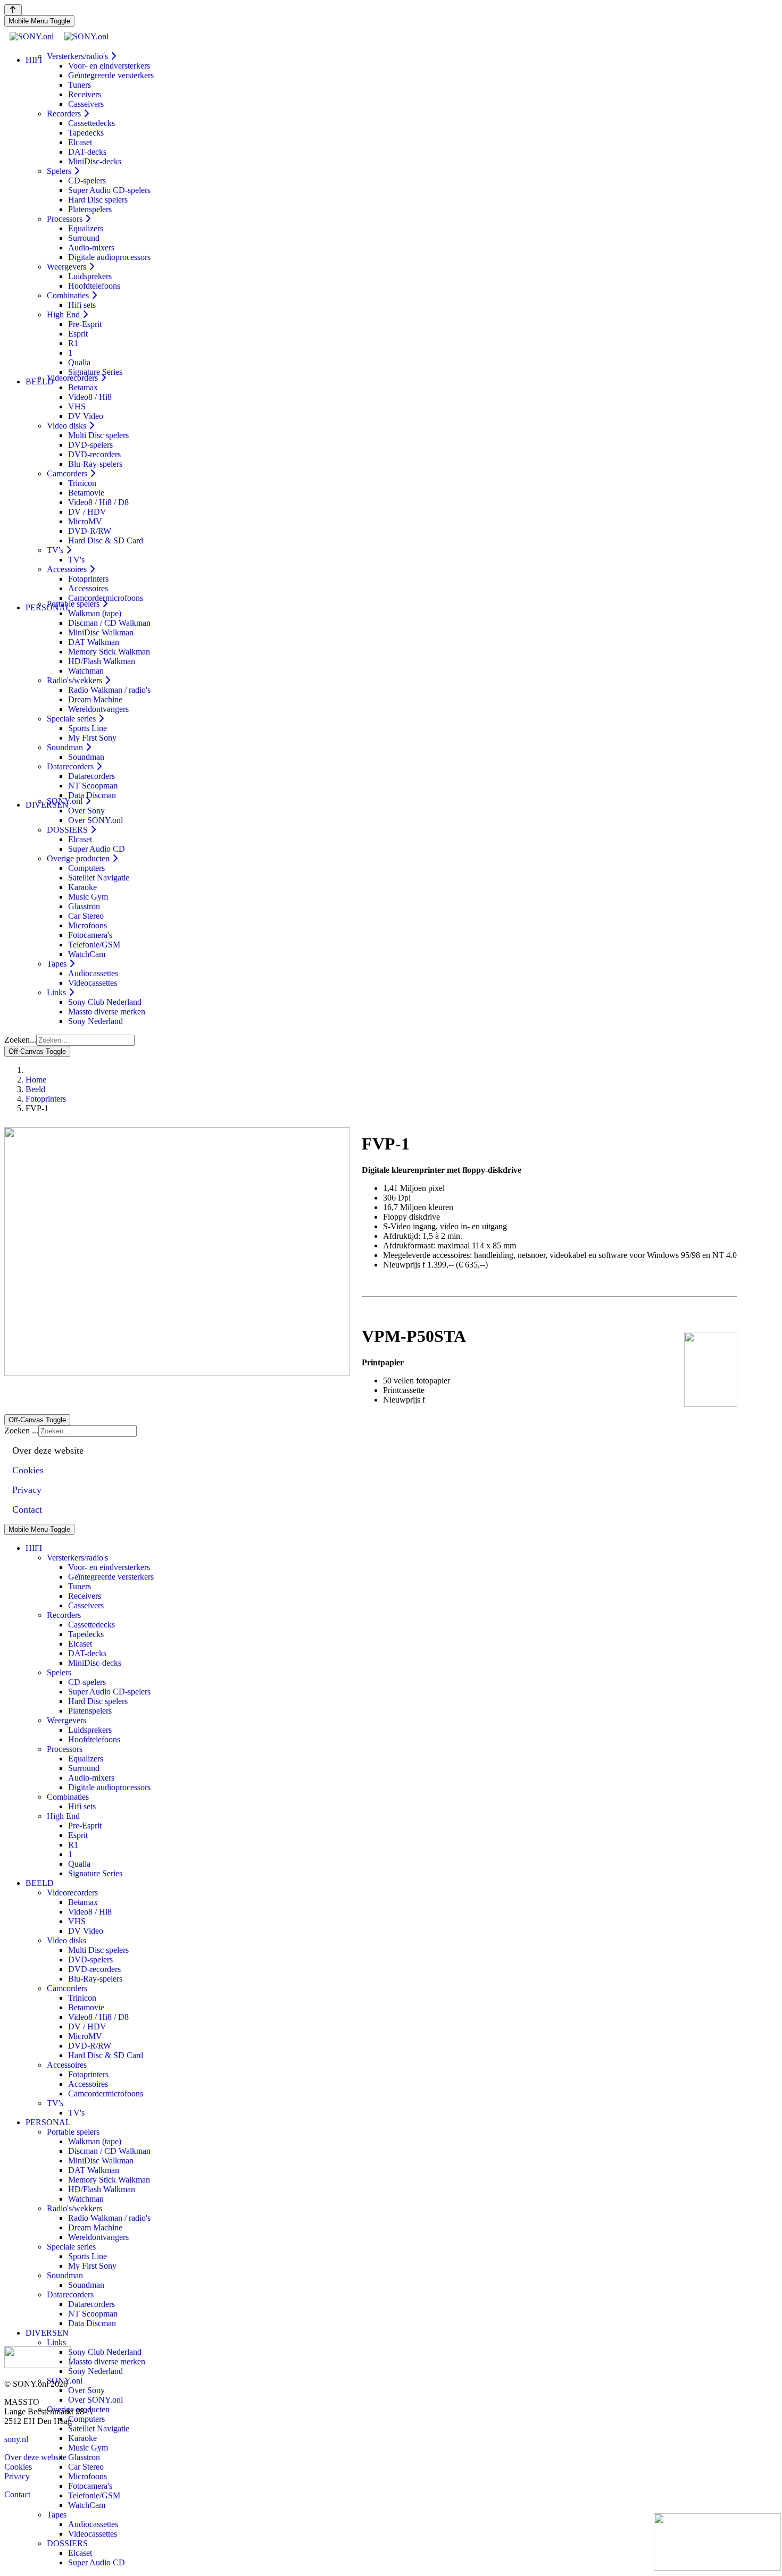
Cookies (18, 2467)
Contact (17, 2494)
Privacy (17, 2476)
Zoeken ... (21, 1430)
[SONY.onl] (59, 36)
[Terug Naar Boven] (13, 10)
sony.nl (16, 2439)
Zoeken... (20, 1040)
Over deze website (35, 2457)
